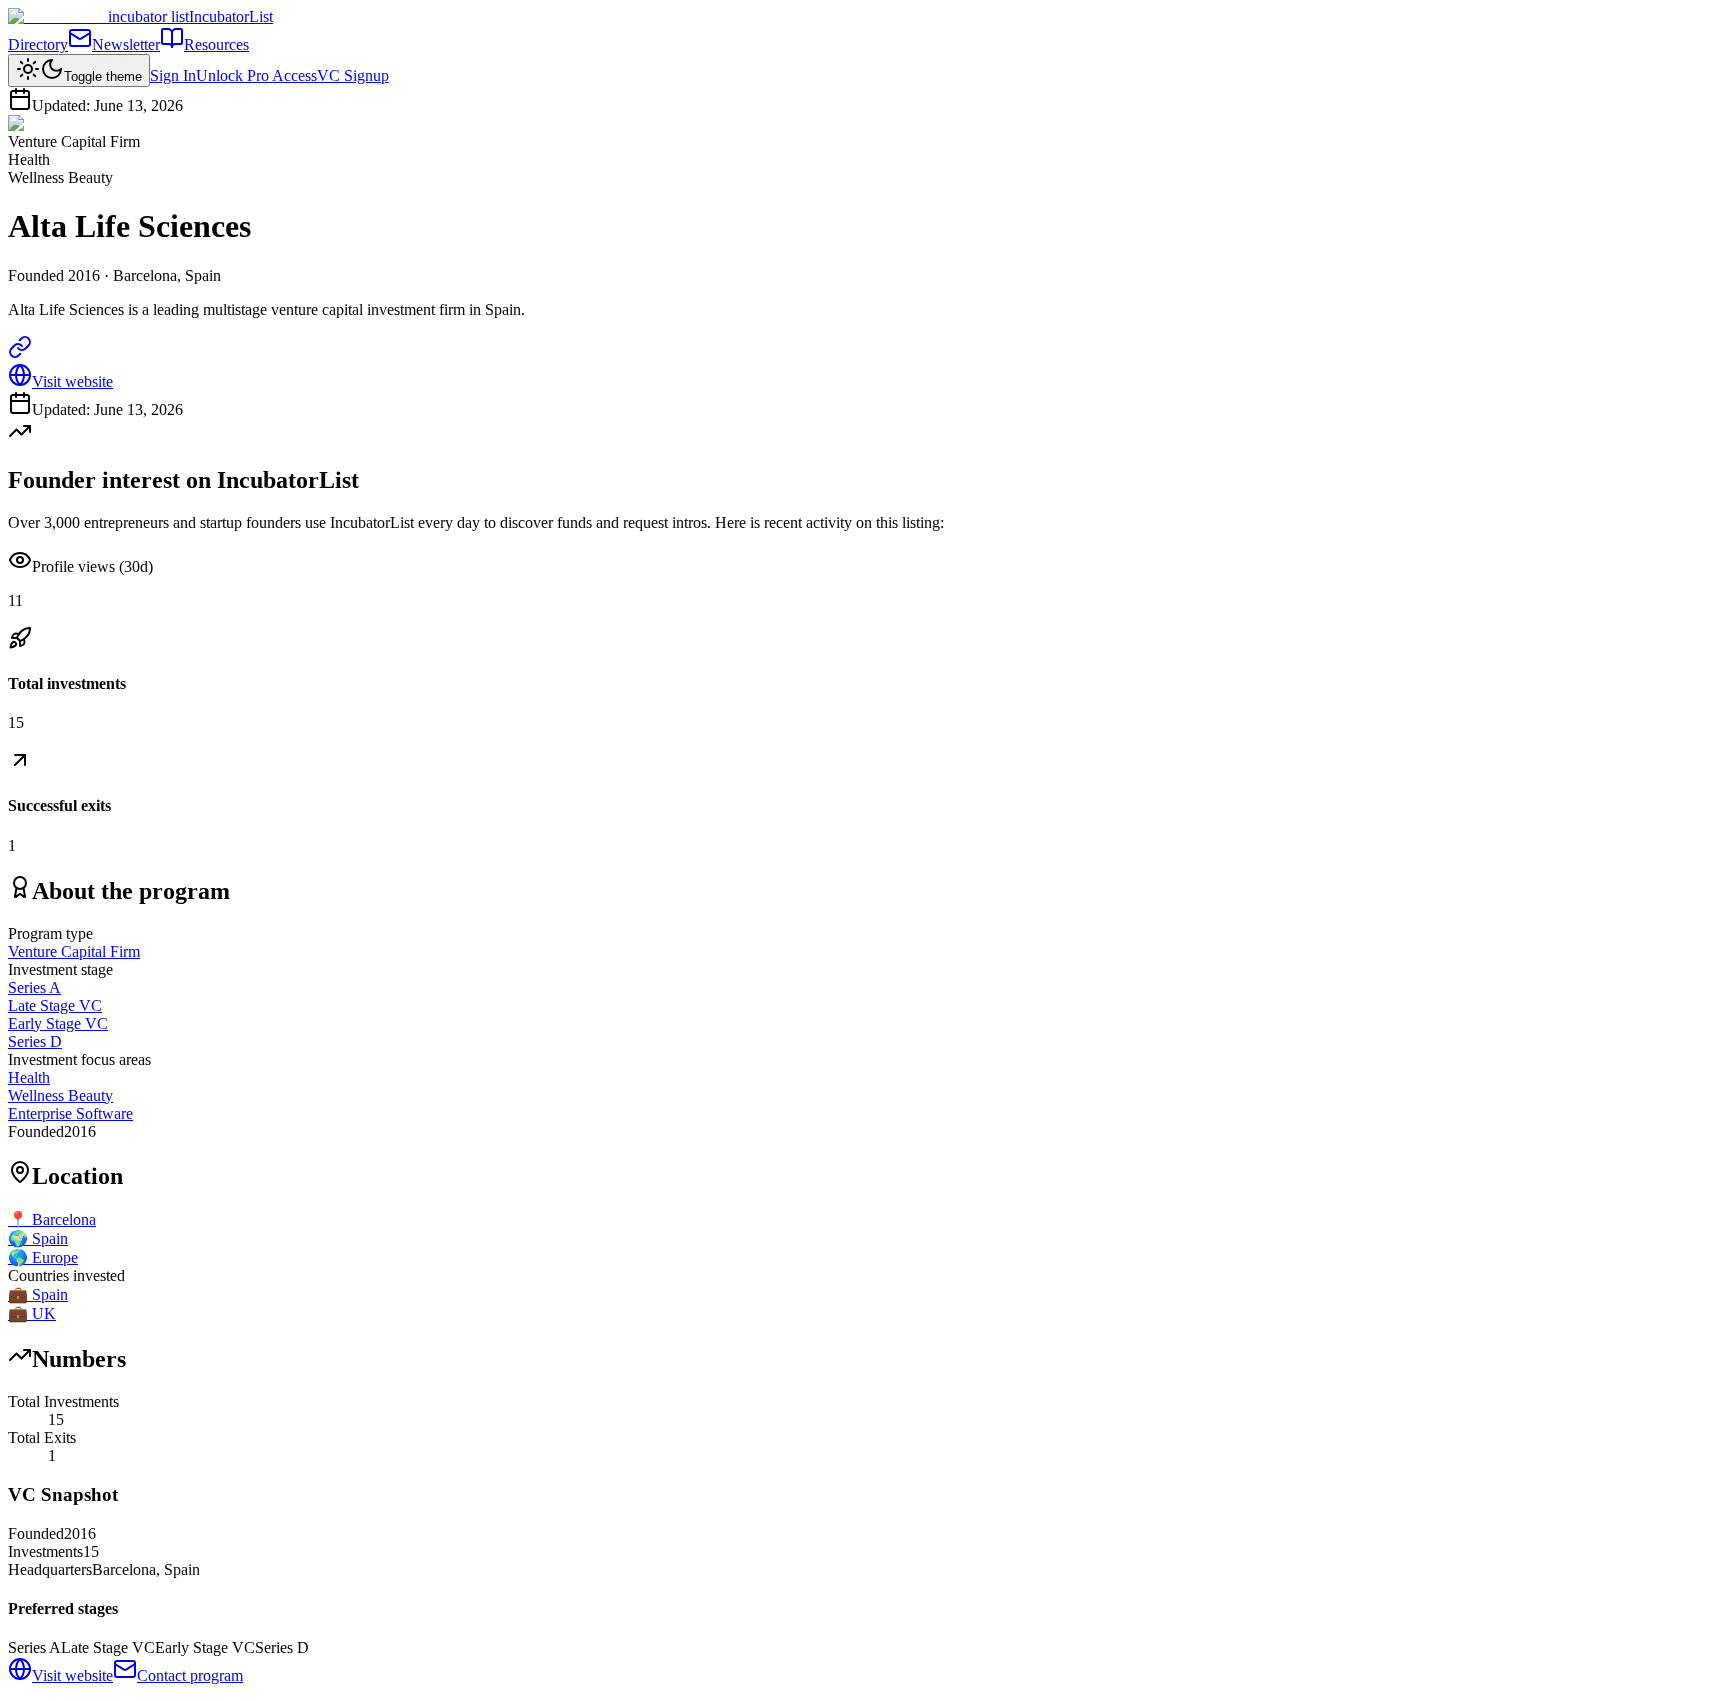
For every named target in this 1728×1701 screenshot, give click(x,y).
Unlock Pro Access (256, 75)
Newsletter (126, 44)
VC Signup (353, 75)
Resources (216, 44)
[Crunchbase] (20, 353)
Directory (38, 44)
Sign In (173, 75)
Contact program (190, 1675)
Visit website (72, 381)
